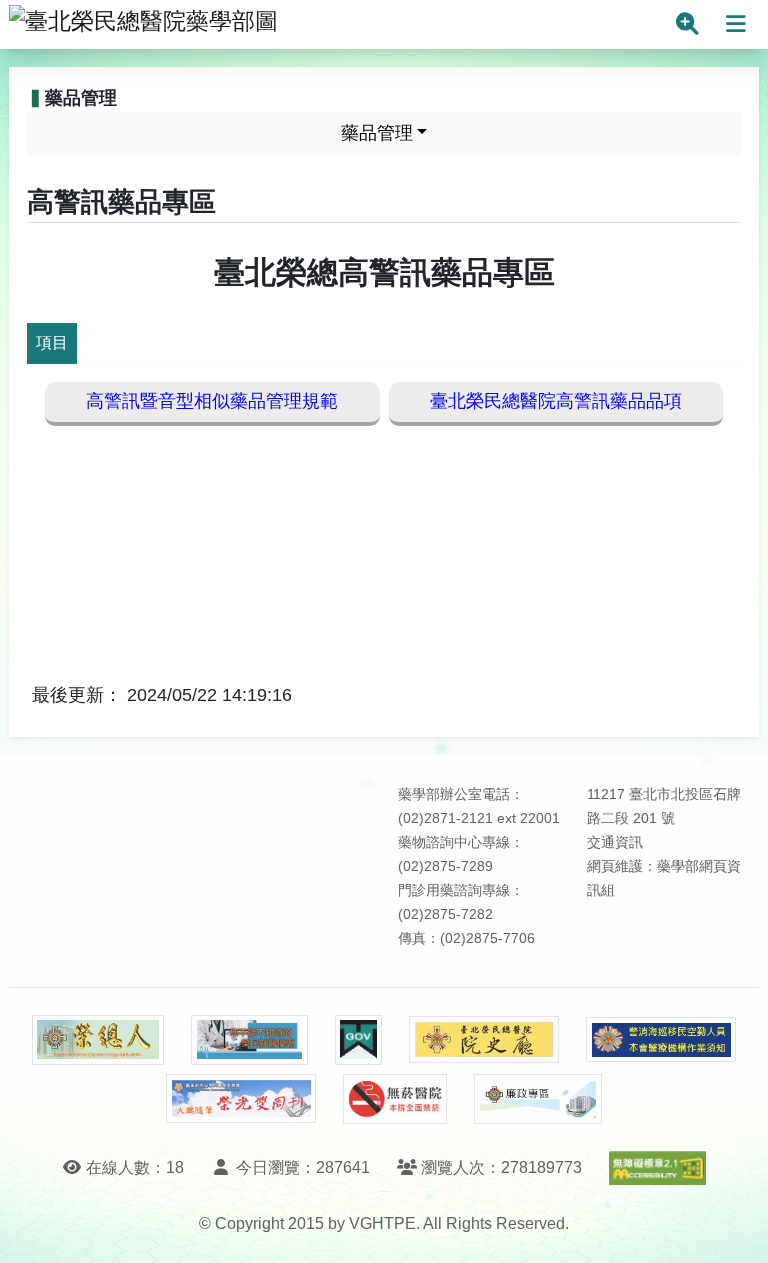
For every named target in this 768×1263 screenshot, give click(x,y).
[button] (734, 1227)
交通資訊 (615, 842)
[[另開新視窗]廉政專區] (537, 1099)
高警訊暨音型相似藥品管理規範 (212, 401)
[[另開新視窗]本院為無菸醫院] (395, 1099)
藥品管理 (377, 133)
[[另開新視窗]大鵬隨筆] (241, 1098)
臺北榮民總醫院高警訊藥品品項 (556, 401)
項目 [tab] (52, 342)
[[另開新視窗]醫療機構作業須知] (661, 1039)
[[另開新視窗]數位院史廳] (484, 1039)
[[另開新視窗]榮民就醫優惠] (249, 1040)
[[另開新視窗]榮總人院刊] (98, 1040)
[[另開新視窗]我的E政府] (358, 1040)
